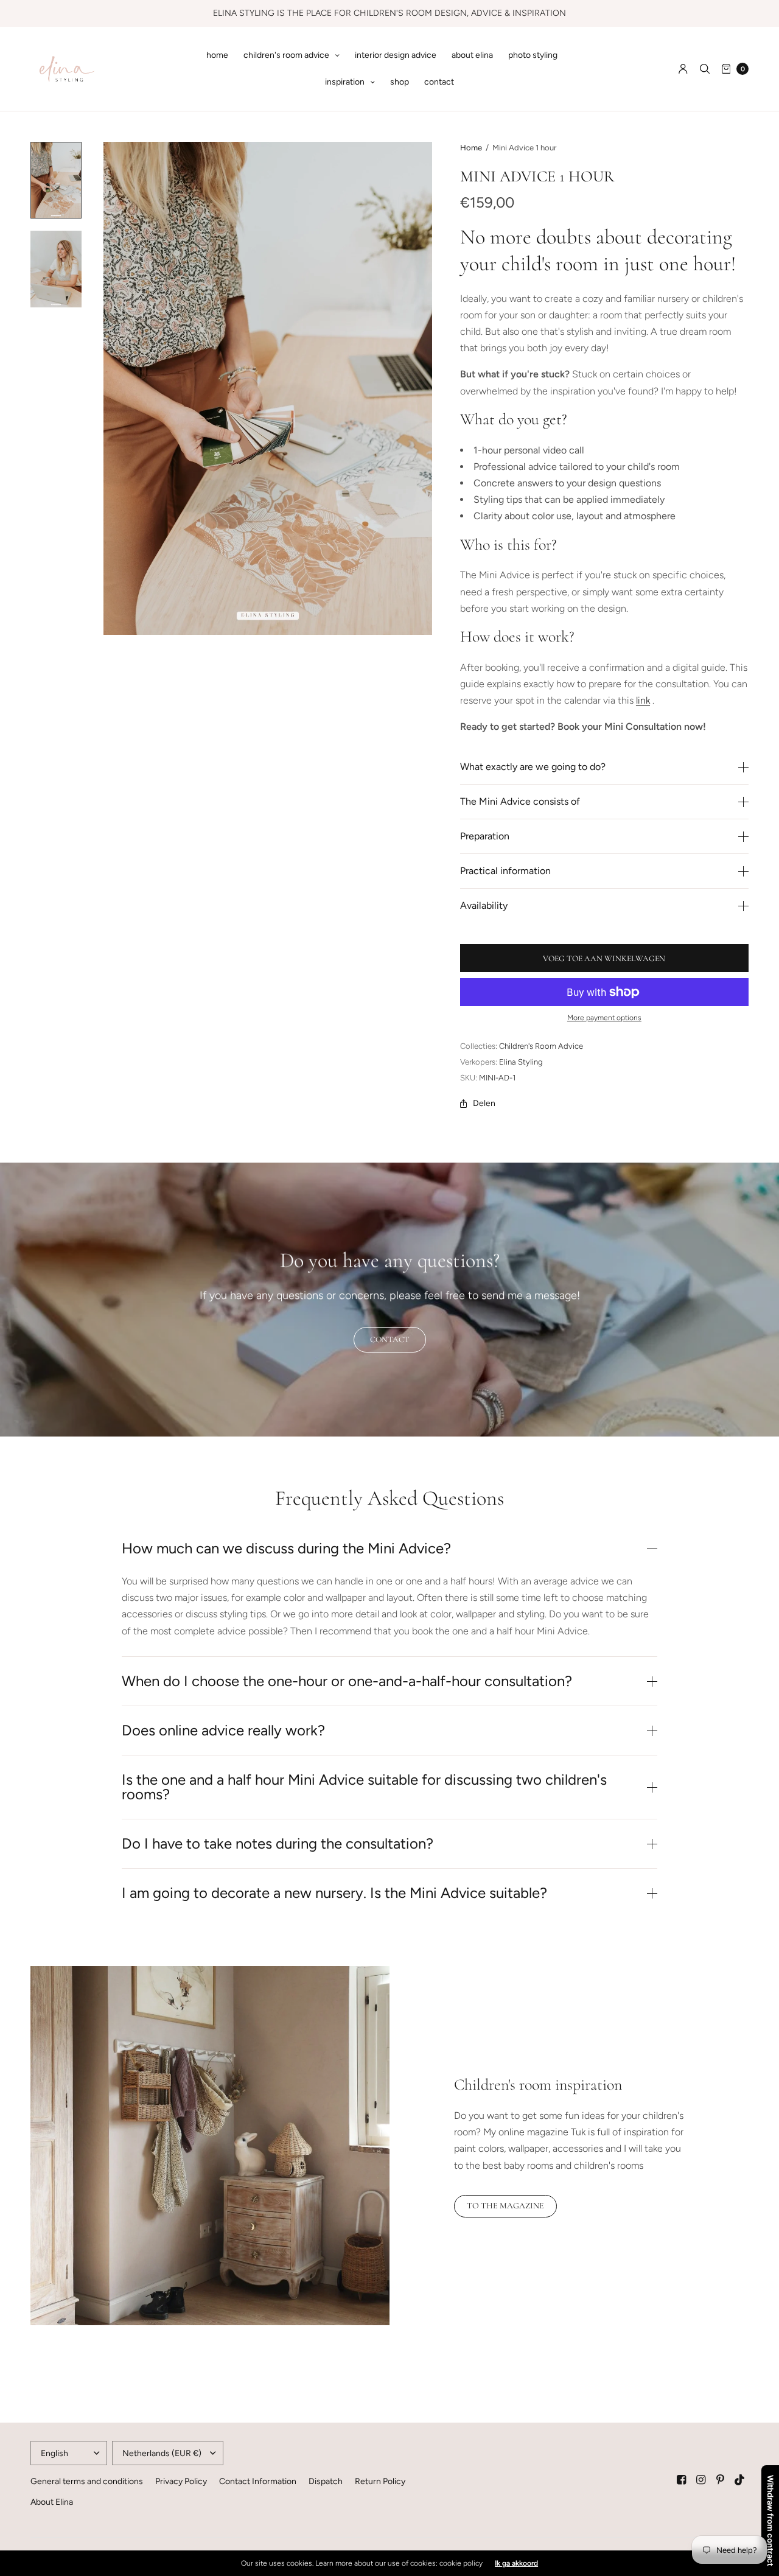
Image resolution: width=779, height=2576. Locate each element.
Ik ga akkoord (516, 2563)
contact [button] (390, 1339)
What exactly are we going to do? (533, 767)
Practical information (505, 871)
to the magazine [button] (505, 2206)
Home (471, 148)
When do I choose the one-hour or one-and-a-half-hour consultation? (347, 1681)
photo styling (533, 55)
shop (400, 82)
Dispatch (326, 2481)
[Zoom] (268, 388)
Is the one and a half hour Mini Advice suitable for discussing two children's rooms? (364, 1787)
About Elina (52, 2502)
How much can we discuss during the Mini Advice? (286, 1549)
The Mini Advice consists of (520, 802)
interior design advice (396, 55)
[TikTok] (740, 2480)
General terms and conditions (87, 2481)
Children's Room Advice (541, 1046)
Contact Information (258, 2481)
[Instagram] (701, 2480)
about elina (472, 55)
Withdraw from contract (770, 2521)
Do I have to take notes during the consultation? (278, 1844)
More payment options (604, 1018)
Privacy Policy (181, 2481)
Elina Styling (521, 1062)
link (643, 700)
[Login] (683, 69)
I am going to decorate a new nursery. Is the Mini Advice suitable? (334, 1893)
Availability (484, 906)
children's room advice (286, 55)
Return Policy (380, 2481)
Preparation (485, 836)
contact (439, 82)
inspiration (345, 82)
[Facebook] (682, 2480)
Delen (484, 1104)
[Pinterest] (721, 2480)
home (217, 55)
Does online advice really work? (223, 1731)
